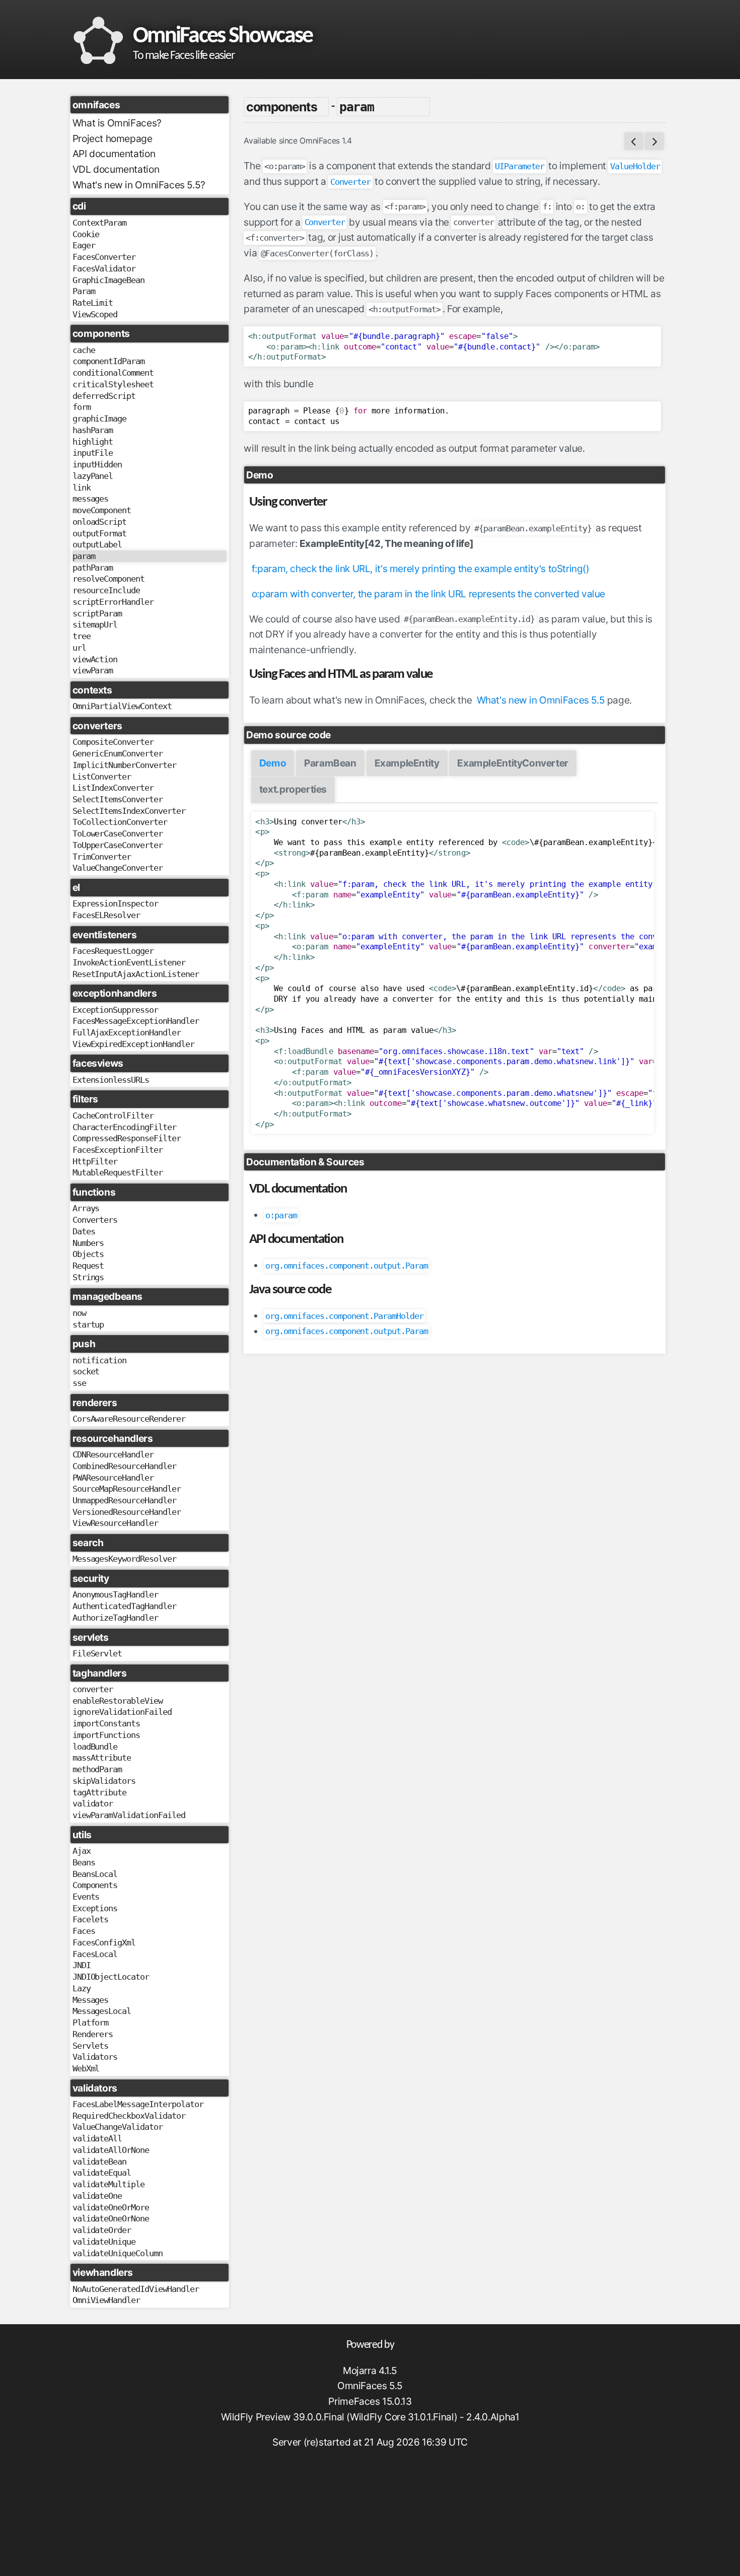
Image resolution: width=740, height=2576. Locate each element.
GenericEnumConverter (118, 753)
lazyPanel (93, 476)
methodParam (97, 1769)
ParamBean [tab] (330, 763)
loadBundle (95, 1747)
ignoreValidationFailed (122, 1712)
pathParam (93, 568)
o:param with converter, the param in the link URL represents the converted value (428, 594)
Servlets (91, 2046)
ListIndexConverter (113, 788)
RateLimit (93, 303)
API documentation (114, 154)
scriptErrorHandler (113, 602)
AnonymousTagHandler (115, 1594)
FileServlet (97, 1653)
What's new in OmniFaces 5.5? (139, 185)
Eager (84, 245)
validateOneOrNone (111, 2218)
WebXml (86, 2068)
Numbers (88, 1243)
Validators (95, 2057)
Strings (88, 1277)
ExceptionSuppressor (115, 1010)
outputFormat (100, 533)
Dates (84, 1231)
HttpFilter (95, 1161)
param (84, 556)
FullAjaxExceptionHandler (127, 1032)
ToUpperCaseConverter (118, 845)
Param (84, 291)
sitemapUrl (95, 624)
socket (86, 1371)
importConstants (106, 1723)
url (79, 648)
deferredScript (104, 396)
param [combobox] (357, 107)
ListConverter (102, 777)
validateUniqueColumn (118, 2253)
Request (88, 1266)
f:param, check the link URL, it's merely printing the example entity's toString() (421, 569)
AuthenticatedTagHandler (124, 1606)
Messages (91, 2000)
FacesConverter (104, 257)
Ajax (82, 1851)
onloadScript (100, 522)
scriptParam (97, 613)
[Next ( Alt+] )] (654, 141)
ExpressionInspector (115, 903)
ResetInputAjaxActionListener (136, 974)
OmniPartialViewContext (122, 706)
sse (79, 1383)
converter (93, 1689)
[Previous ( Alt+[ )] (634, 141)
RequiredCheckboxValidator (129, 2116)
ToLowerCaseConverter (118, 833)
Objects (88, 1254)
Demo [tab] (273, 763)
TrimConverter (102, 857)
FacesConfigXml (104, 1942)
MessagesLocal (102, 2011)
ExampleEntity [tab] (407, 763)
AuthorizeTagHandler (115, 1618)
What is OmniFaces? (117, 123)
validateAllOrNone (111, 2150)
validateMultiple (108, 2184)
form (82, 407)
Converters (95, 1220)
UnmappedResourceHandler (124, 1500)
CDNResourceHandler (113, 1454)
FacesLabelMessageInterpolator (138, 2104)
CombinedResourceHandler (124, 1466)
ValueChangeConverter (118, 868)
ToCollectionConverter (120, 822)
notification (100, 1360)
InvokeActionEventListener (129, 962)
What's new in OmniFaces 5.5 (541, 700)
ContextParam (100, 223)
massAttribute (102, 1758)
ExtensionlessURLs (111, 1080)
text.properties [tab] (293, 789)
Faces (84, 1931)
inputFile (93, 453)
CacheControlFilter (113, 1116)
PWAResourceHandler (113, 1478)
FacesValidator (104, 268)
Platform (91, 2023)
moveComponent (102, 510)
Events (86, 1897)
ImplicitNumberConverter (124, 765)
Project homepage (113, 138)
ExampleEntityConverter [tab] (513, 763)
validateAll (97, 2138)
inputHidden (97, 464)
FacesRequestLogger (113, 951)
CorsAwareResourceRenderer (129, 1419)
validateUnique (104, 2242)
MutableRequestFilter (118, 1172)
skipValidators (104, 1781)
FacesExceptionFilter (118, 1150)
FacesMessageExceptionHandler (136, 1021)
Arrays (86, 1208)
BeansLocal (95, 1874)
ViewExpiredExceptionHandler (133, 1044)
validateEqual (102, 2173)
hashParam (93, 430)
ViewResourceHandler (115, 1523)
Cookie (86, 234)
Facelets (91, 1919)
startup (88, 1325)
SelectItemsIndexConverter (129, 811)
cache (84, 350)
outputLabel (97, 544)
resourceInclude (106, 590)
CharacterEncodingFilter (124, 1127)
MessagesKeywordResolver (124, 1559)
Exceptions (95, 1908)
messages (91, 499)
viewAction (95, 659)
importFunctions (106, 1735)
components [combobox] (281, 107)
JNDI (82, 1965)
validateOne (97, 2196)
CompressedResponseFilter (127, 1138)
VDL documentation (116, 169)
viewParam (93, 670)
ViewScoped (95, 314)
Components (95, 1885)
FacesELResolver (106, 915)
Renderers (93, 2034)
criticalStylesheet (113, 384)
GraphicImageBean (108, 280)
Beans (84, 1862)
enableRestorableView (118, 1701)
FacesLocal (95, 1954)
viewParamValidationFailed (129, 1815)
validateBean (100, 2162)
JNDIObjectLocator (111, 1977)
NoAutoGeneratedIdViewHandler (136, 2289)
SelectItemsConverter (118, 799)
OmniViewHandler (106, 2300)
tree (82, 636)
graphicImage (100, 419)
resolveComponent (108, 579)
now (79, 1313)
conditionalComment (113, 373)
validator (93, 1803)
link (82, 488)
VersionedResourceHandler (127, 1512)
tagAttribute (100, 1792)
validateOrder (102, 2230)
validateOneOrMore (111, 2207)
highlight (93, 442)
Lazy (82, 1988)
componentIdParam (108, 361)
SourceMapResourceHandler (127, 1489)
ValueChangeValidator (118, 2127)
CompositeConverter (113, 742)
